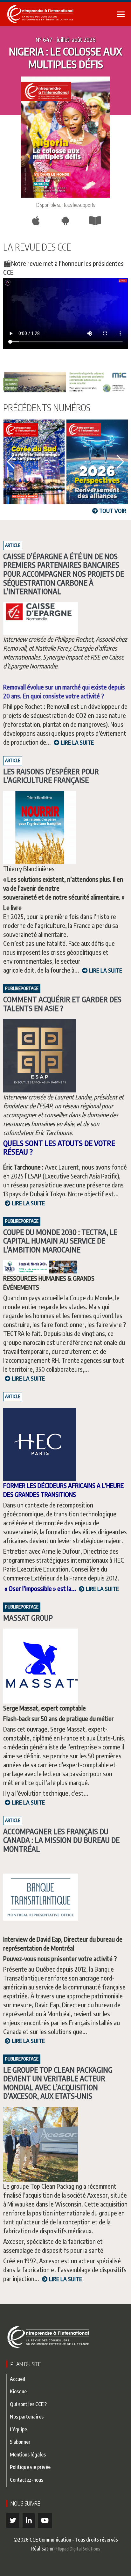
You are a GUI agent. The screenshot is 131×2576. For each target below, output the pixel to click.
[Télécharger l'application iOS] (36, 221)
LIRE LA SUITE (77, 742)
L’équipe (18, 2429)
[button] (11, 462)
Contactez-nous (27, 2480)
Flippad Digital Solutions (78, 2549)
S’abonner (20, 2442)
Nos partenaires (27, 2416)
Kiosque (18, 2391)
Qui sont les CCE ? (28, 2404)
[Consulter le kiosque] (95, 221)
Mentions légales (28, 2454)
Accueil (17, 2379)
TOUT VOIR (112, 511)
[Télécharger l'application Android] (65, 221)
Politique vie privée (30, 2467)
